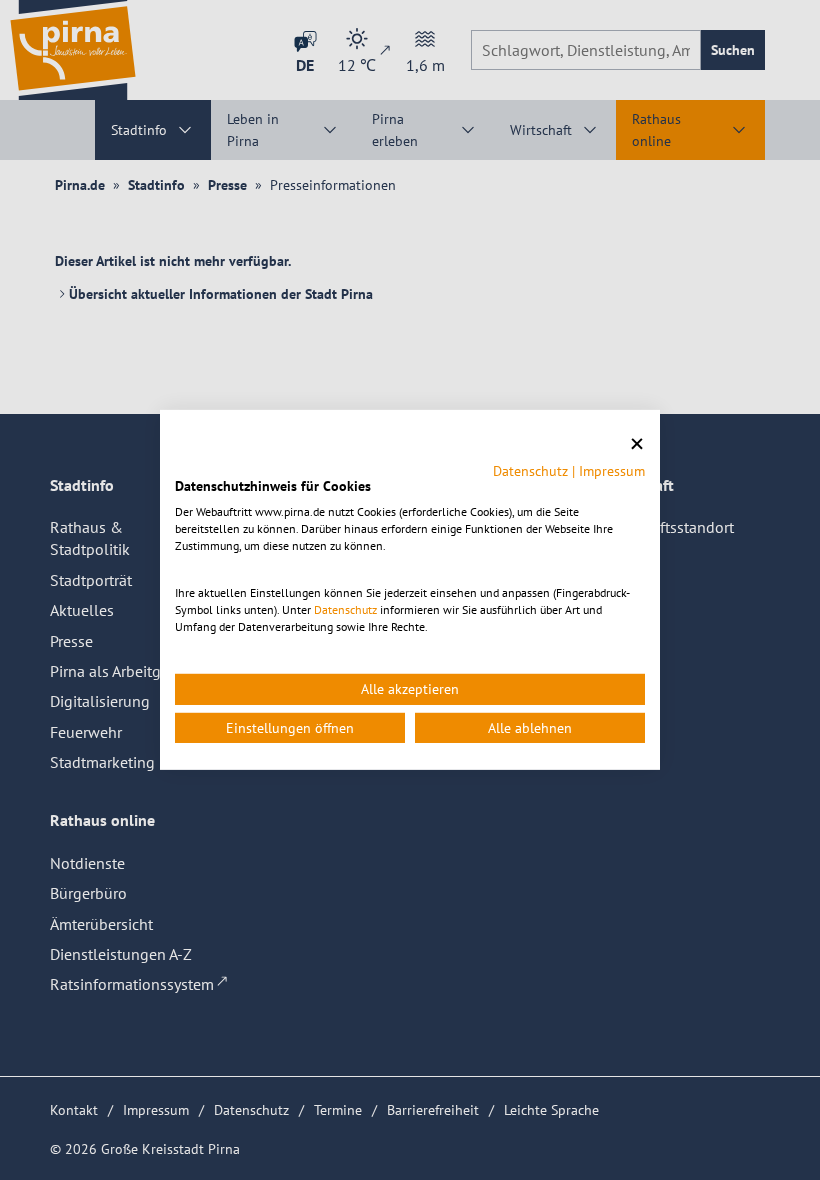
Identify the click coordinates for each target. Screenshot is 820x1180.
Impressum (612, 470)
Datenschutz (530, 470)
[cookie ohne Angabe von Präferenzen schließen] (637, 444)
